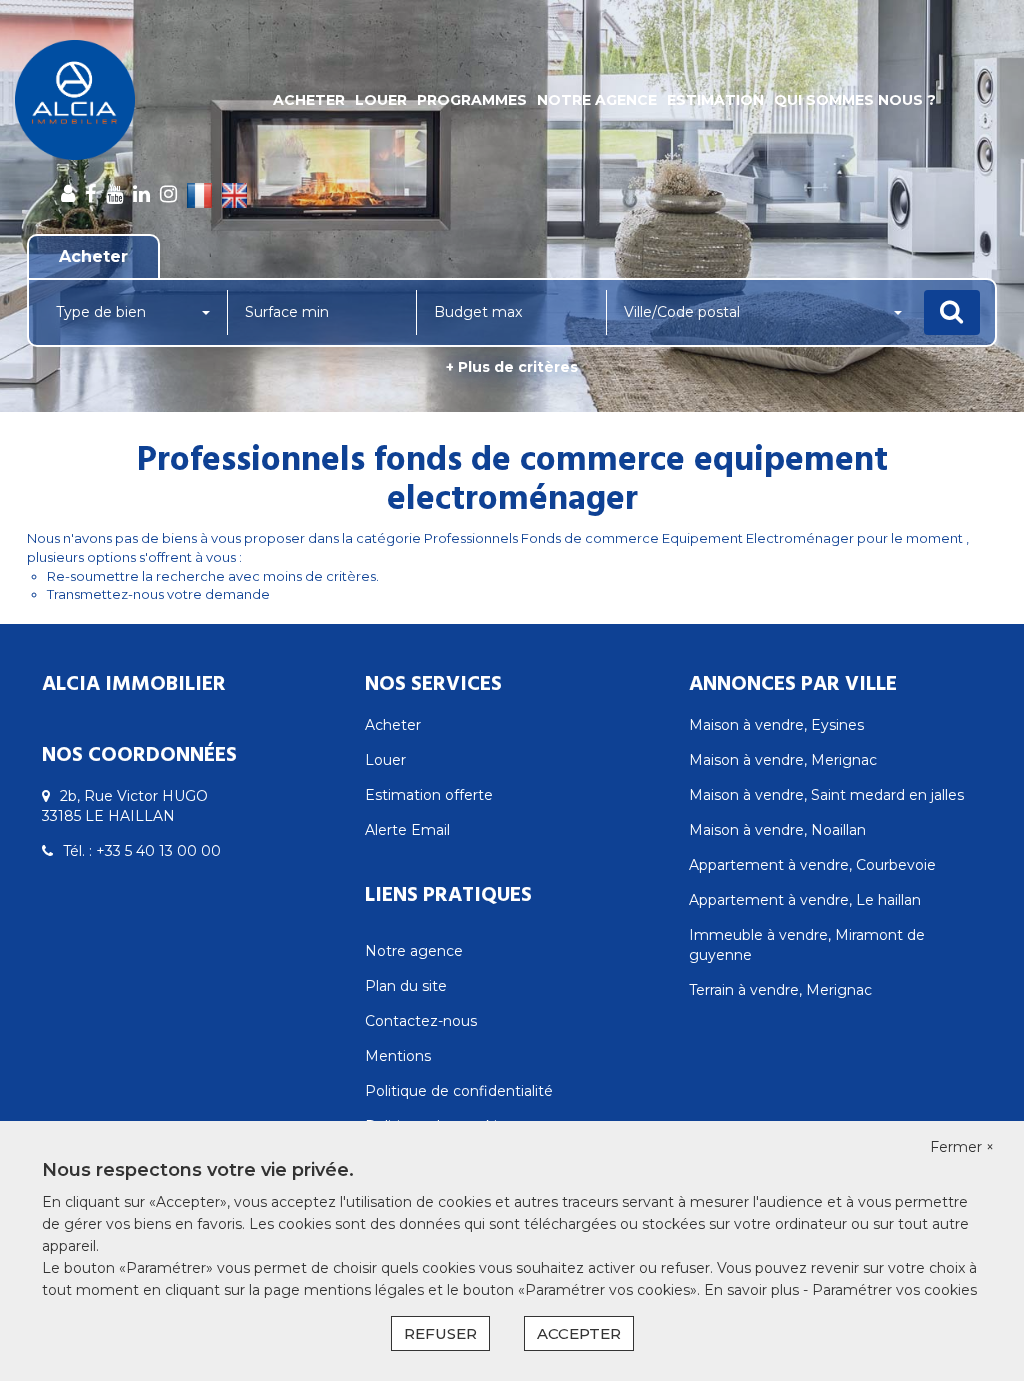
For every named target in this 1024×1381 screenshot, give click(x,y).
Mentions (398, 1056)
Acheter (309, 100)
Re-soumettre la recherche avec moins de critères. (213, 576)
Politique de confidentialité (459, 1091)
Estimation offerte (429, 795)
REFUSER (440, 1333)
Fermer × (962, 1147)
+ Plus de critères (512, 367)
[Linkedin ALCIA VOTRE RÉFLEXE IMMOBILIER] (141, 194)
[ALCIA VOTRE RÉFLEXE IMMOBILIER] (92, 100)
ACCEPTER (579, 1333)
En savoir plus (753, 1290)
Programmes (472, 100)
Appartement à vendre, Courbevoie (812, 865)
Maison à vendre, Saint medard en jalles (826, 795)
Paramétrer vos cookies (894, 1290)
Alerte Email (407, 830)
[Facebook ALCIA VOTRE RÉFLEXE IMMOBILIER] (90, 194)
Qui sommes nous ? (855, 100)
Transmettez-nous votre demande (158, 594)
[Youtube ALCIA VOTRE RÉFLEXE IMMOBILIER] (114, 194)
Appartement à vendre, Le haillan (805, 900)
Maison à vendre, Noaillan (777, 830)
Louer (381, 100)
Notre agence (597, 100)
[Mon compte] (68, 194)
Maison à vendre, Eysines (776, 725)
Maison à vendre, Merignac (783, 760)
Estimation (715, 100)
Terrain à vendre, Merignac (780, 990)
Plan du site (406, 986)
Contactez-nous (421, 1021)
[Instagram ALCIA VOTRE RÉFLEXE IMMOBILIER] (168, 194)
